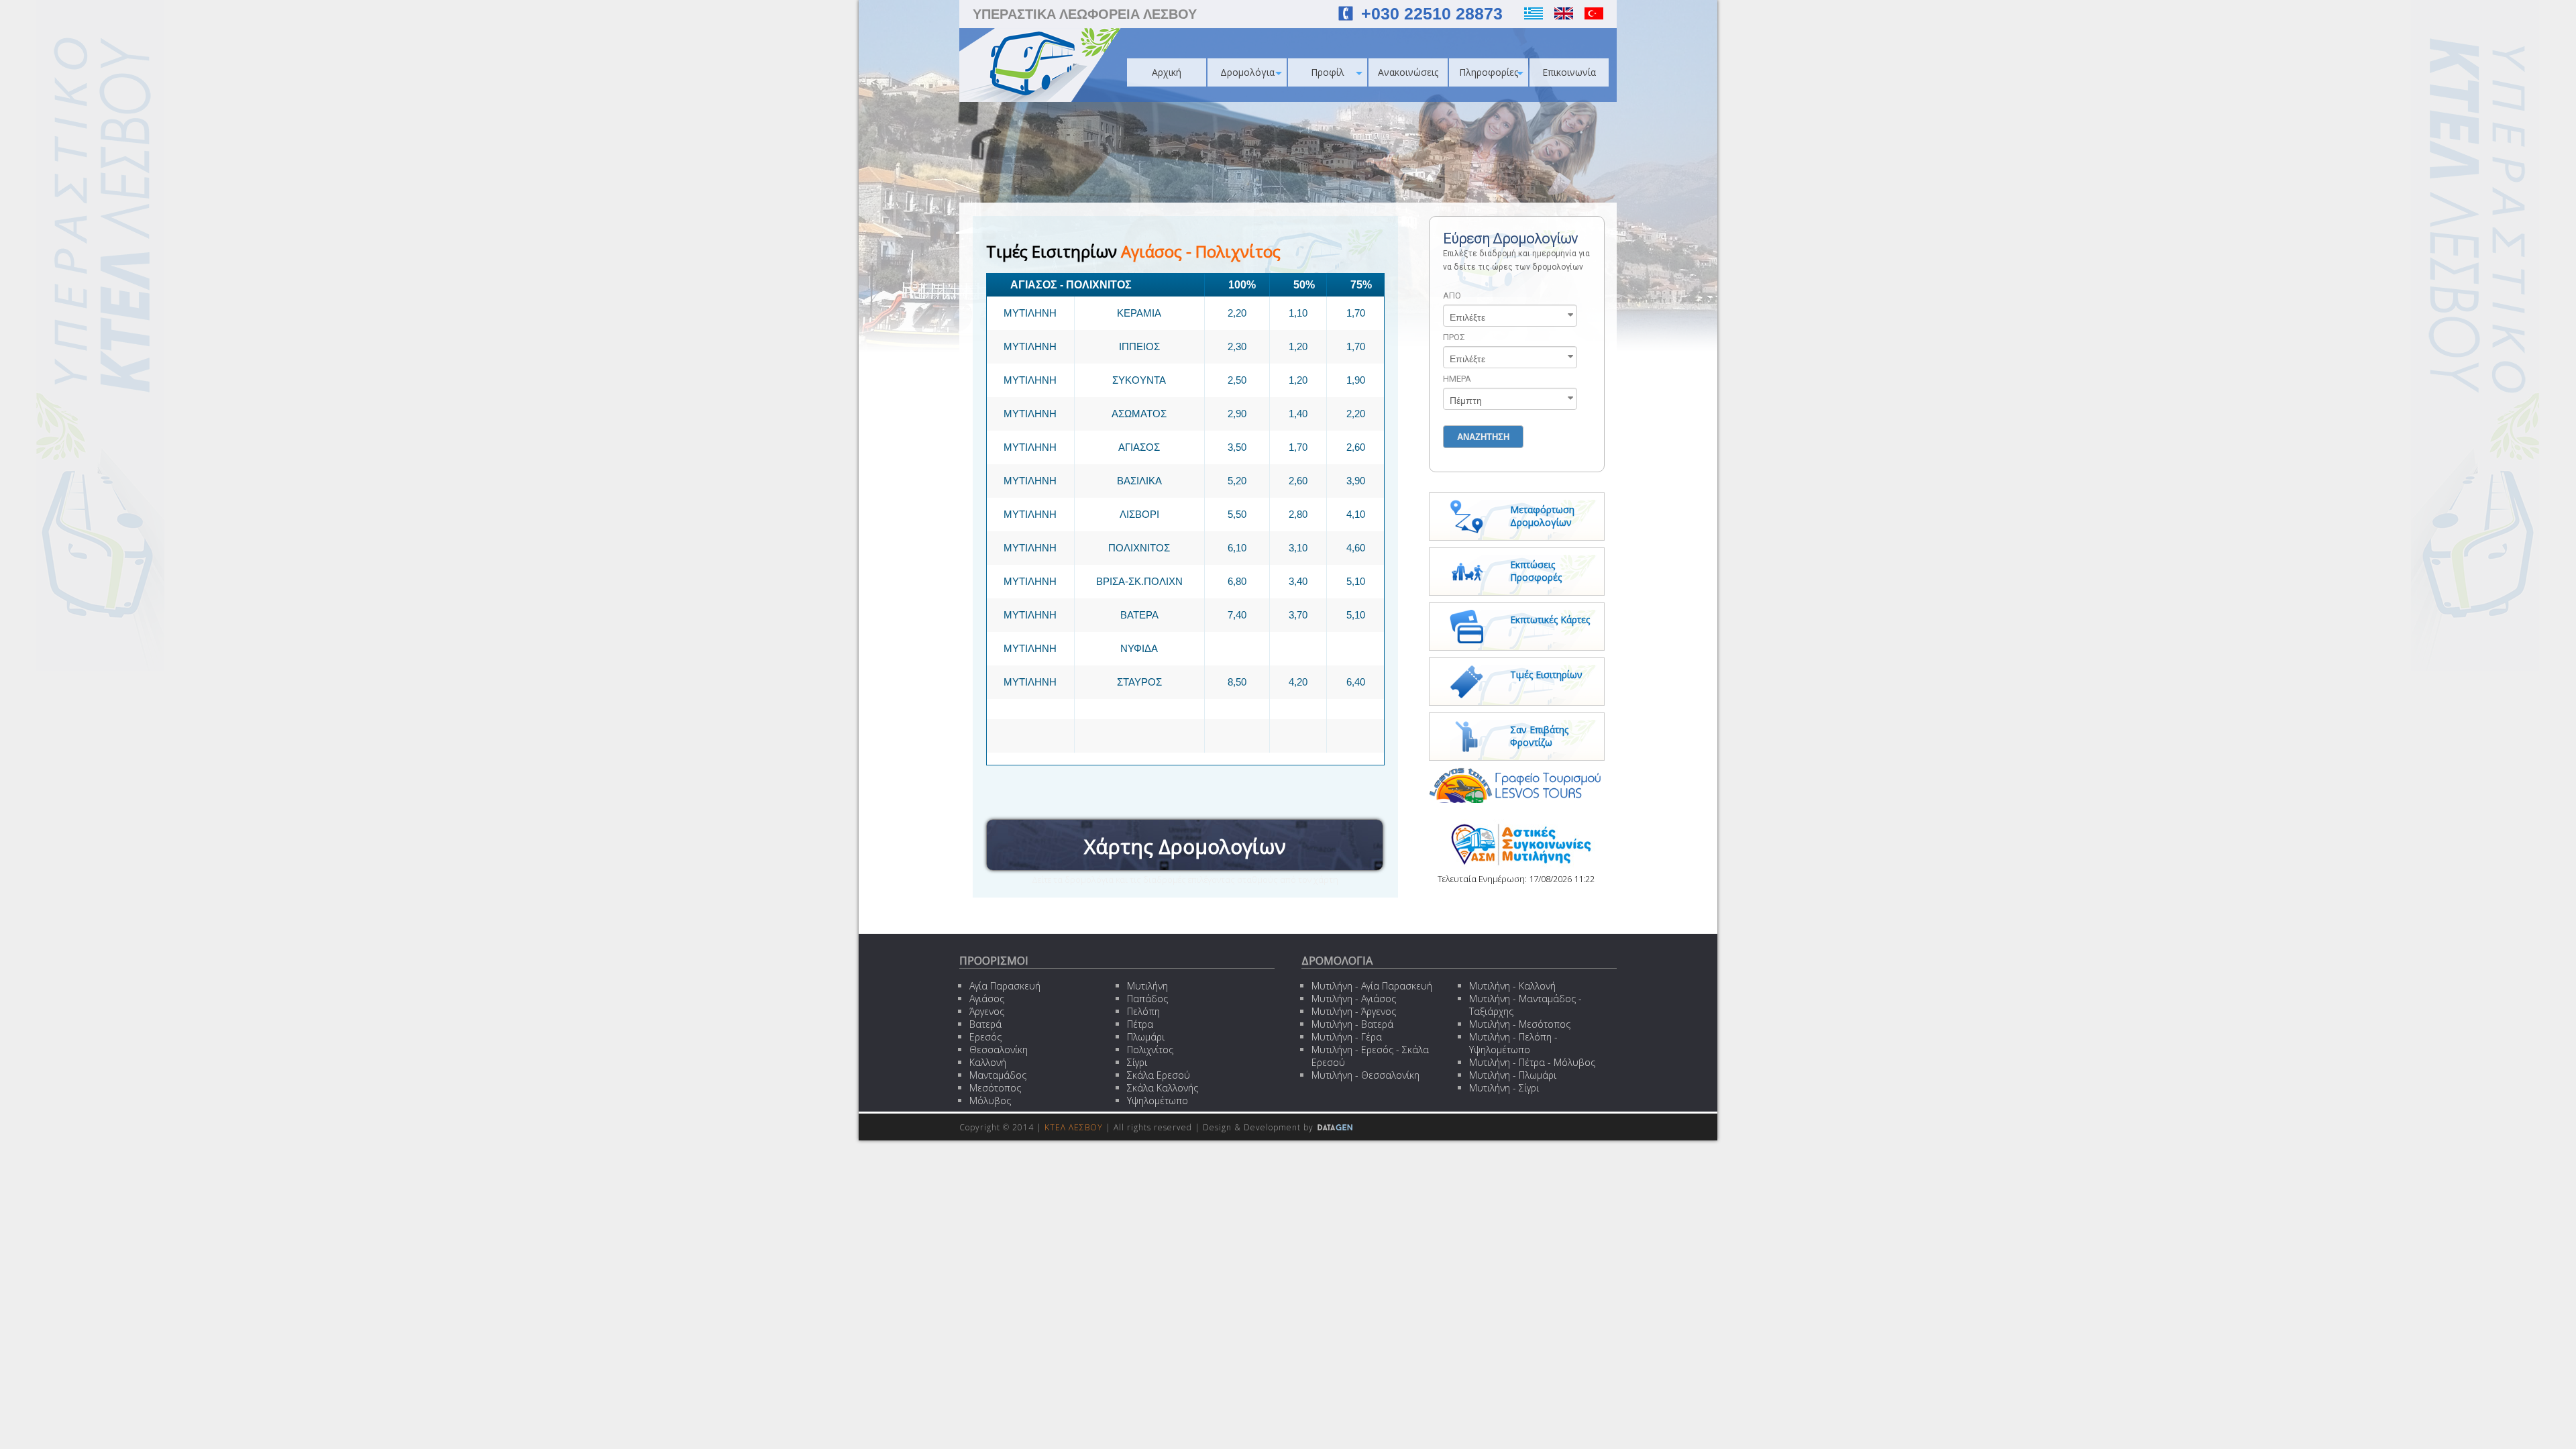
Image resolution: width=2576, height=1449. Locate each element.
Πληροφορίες (1489, 72)
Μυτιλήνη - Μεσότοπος (1520, 1024)
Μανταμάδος (998, 1075)
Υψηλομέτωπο (1158, 1101)
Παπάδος (1147, 999)
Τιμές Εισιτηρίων (1546, 675)
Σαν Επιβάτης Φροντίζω (1539, 736)
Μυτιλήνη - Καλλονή (1512, 986)
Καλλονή (988, 1062)
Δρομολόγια (1247, 72)
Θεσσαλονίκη (999, 1050)
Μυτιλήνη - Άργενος (1354, 1011)
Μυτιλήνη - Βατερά (1352, 1024)
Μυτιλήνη (1147, 986)
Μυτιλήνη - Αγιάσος (1354, 999)
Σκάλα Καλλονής (1163, 1088)
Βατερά (985, 1024)
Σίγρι (1137, 1062)
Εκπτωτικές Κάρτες (1550, 620)
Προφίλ (1328, 72)
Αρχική (1167, 72)
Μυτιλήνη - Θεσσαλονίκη (1365, 1075)
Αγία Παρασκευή (1005, 986)
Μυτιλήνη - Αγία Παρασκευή (1372, 986)
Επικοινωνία (1569, 72)
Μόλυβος (990, 1101)
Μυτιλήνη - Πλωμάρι (1513, 1075)
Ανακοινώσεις (1408, 72)
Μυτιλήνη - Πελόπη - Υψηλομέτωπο (1513, 1043)
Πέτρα (1140, 1024)
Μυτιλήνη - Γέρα (1347, 1037)
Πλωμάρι (1146, 1037)
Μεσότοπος (995, 1088)
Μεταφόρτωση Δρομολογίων (1542, 516)
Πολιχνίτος (1150, 1050)
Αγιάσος (987, 999)
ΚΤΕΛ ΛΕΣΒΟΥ (1074, 1127)
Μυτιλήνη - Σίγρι (1504, 1088)
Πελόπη (1143, 1011)
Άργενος (987, 1011)
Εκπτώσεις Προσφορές (1536, 571)
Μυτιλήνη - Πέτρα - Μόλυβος (1532, 1062)
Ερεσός (985, 1037)
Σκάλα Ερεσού (1159, 1075)
